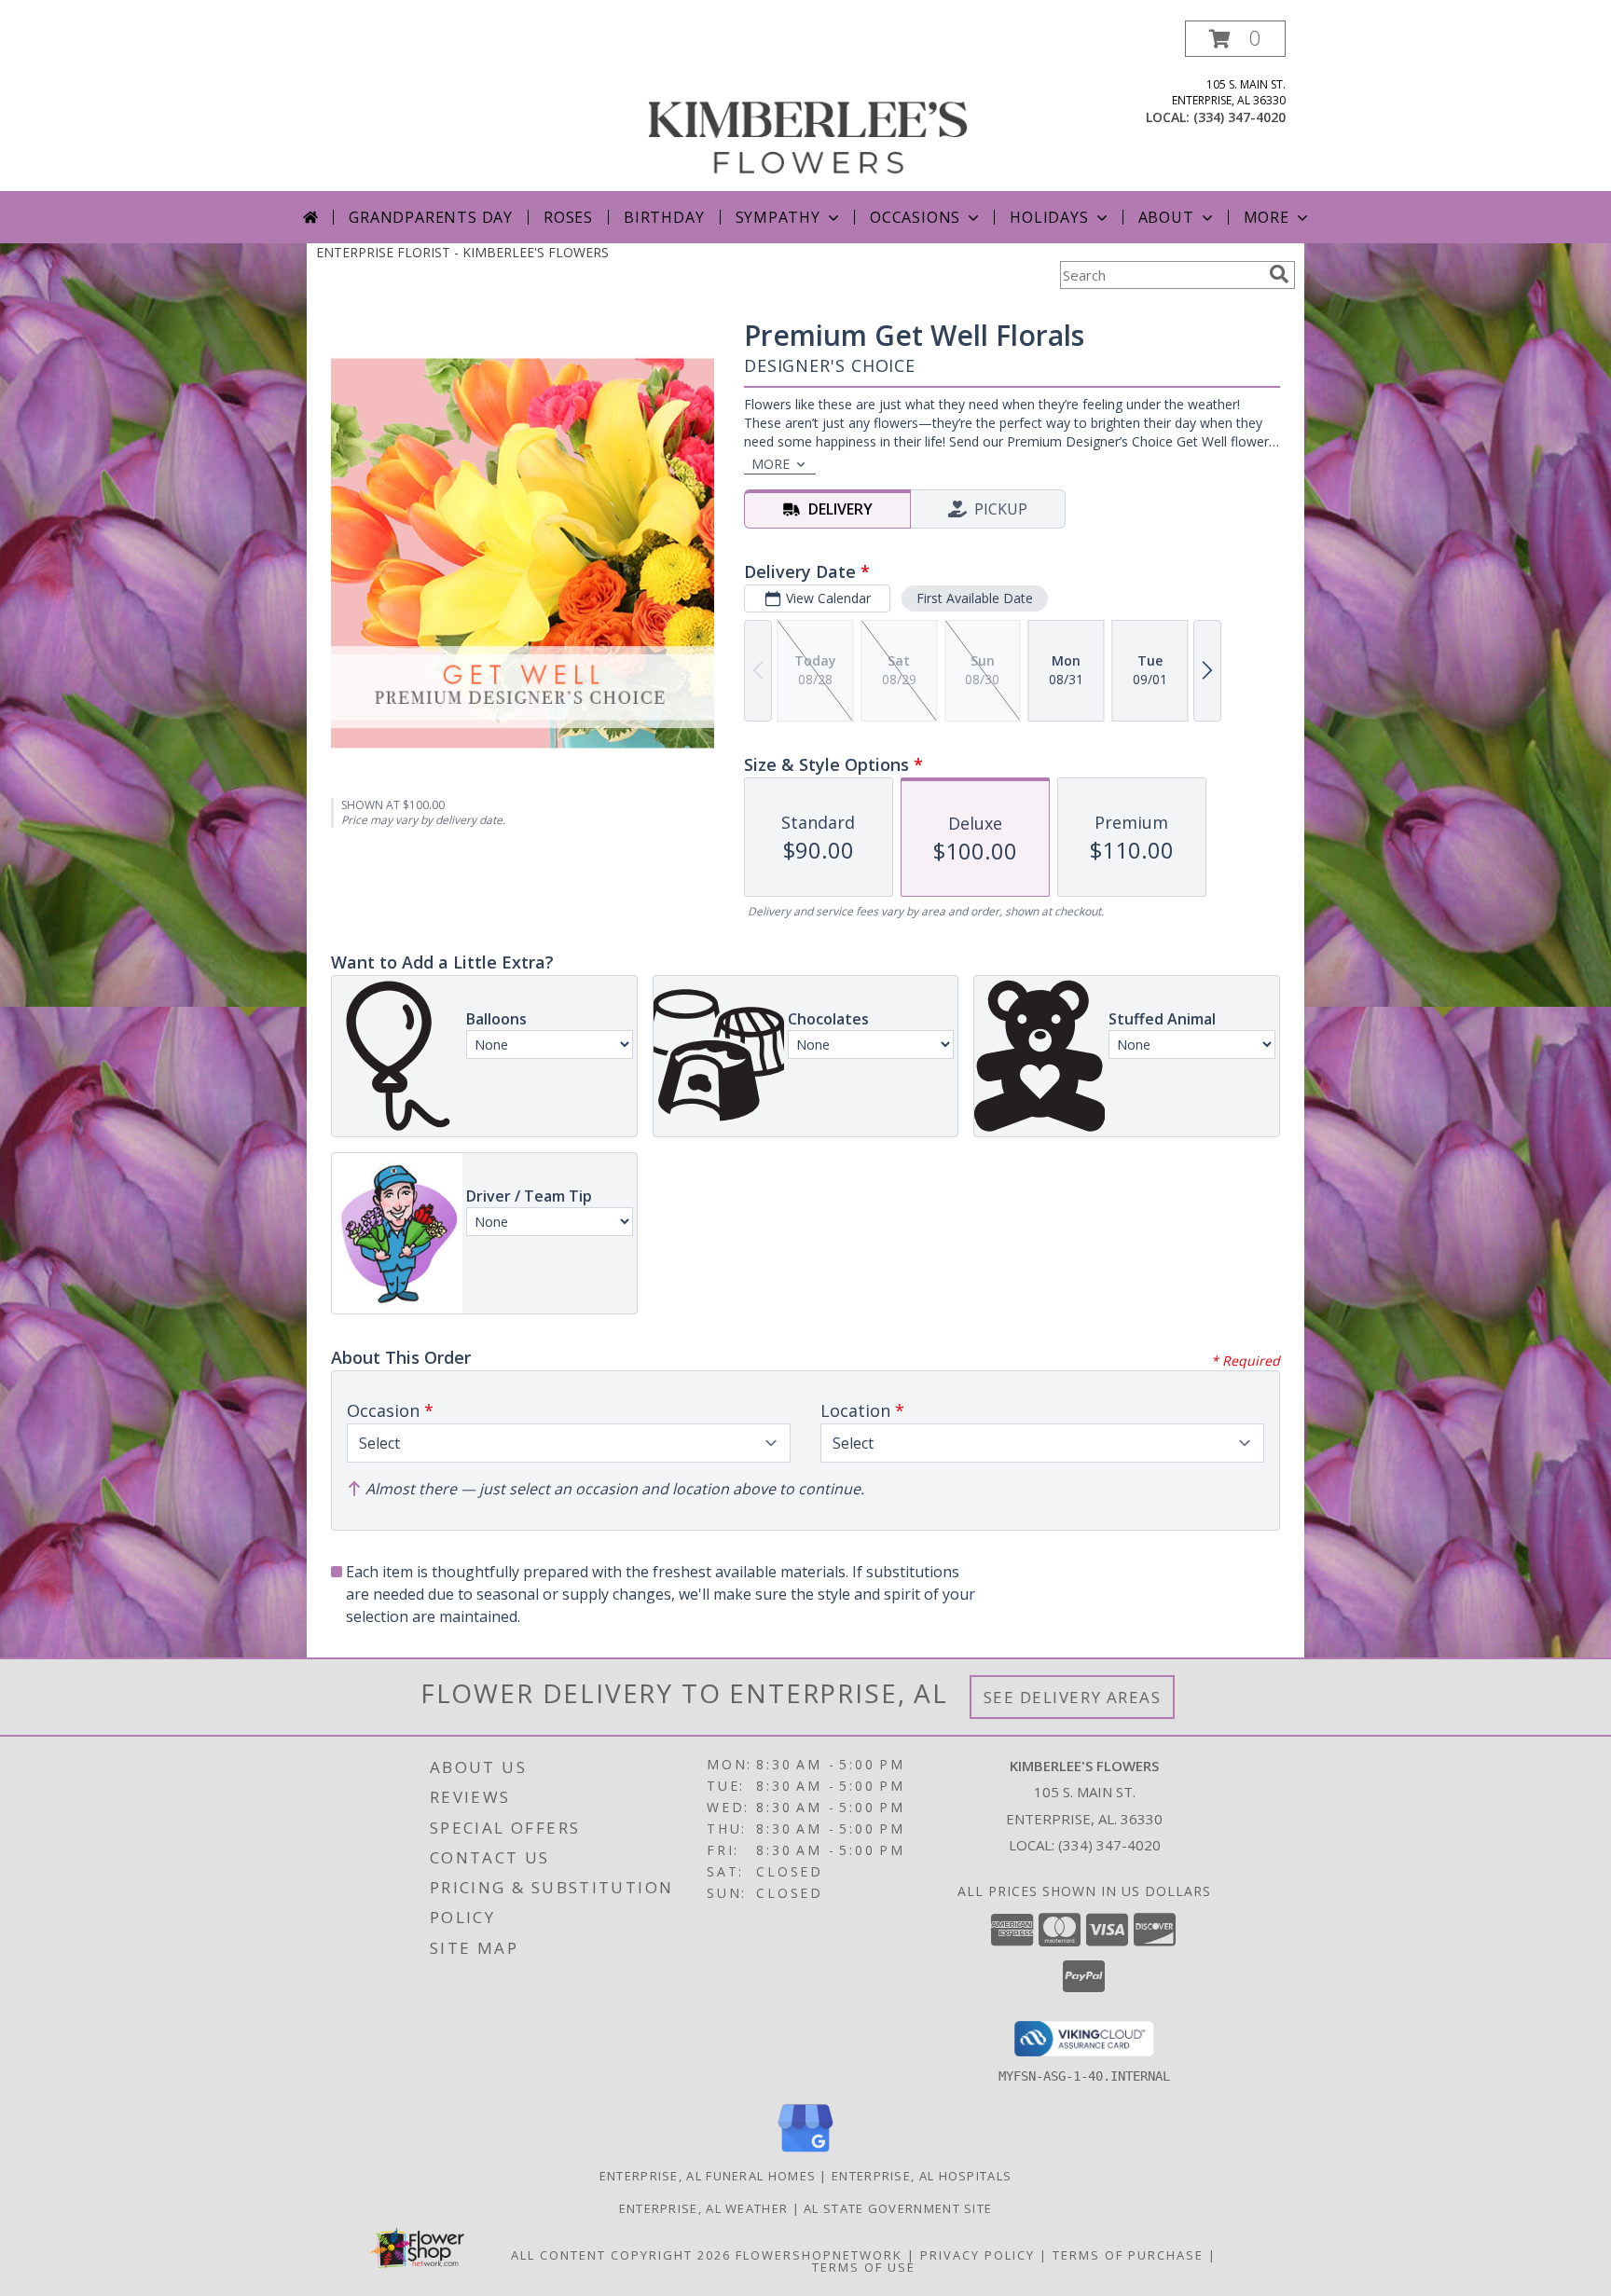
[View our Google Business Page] (805, 2153)
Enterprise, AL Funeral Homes (708, 2176)
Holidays (1049, 217)
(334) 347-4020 (1239, 117)
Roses (568, 217)
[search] (1279, 274)
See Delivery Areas (1073, 1697)
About (1166, 217)
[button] (1235, 39)
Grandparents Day (431, 217)
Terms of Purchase (1128, 2255)
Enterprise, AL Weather (704, 2208)
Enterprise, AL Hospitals (922, 2176)
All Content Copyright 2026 (621, 2255)
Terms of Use (864, 2267)
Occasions (915, 217)
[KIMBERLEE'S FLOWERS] (807, 106)
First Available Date (975, 598)
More (1267, 217)
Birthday (664, 217)
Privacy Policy (978, 2255)
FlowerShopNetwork (819, 2255)
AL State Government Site (898, 2208)
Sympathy (778, 217)
